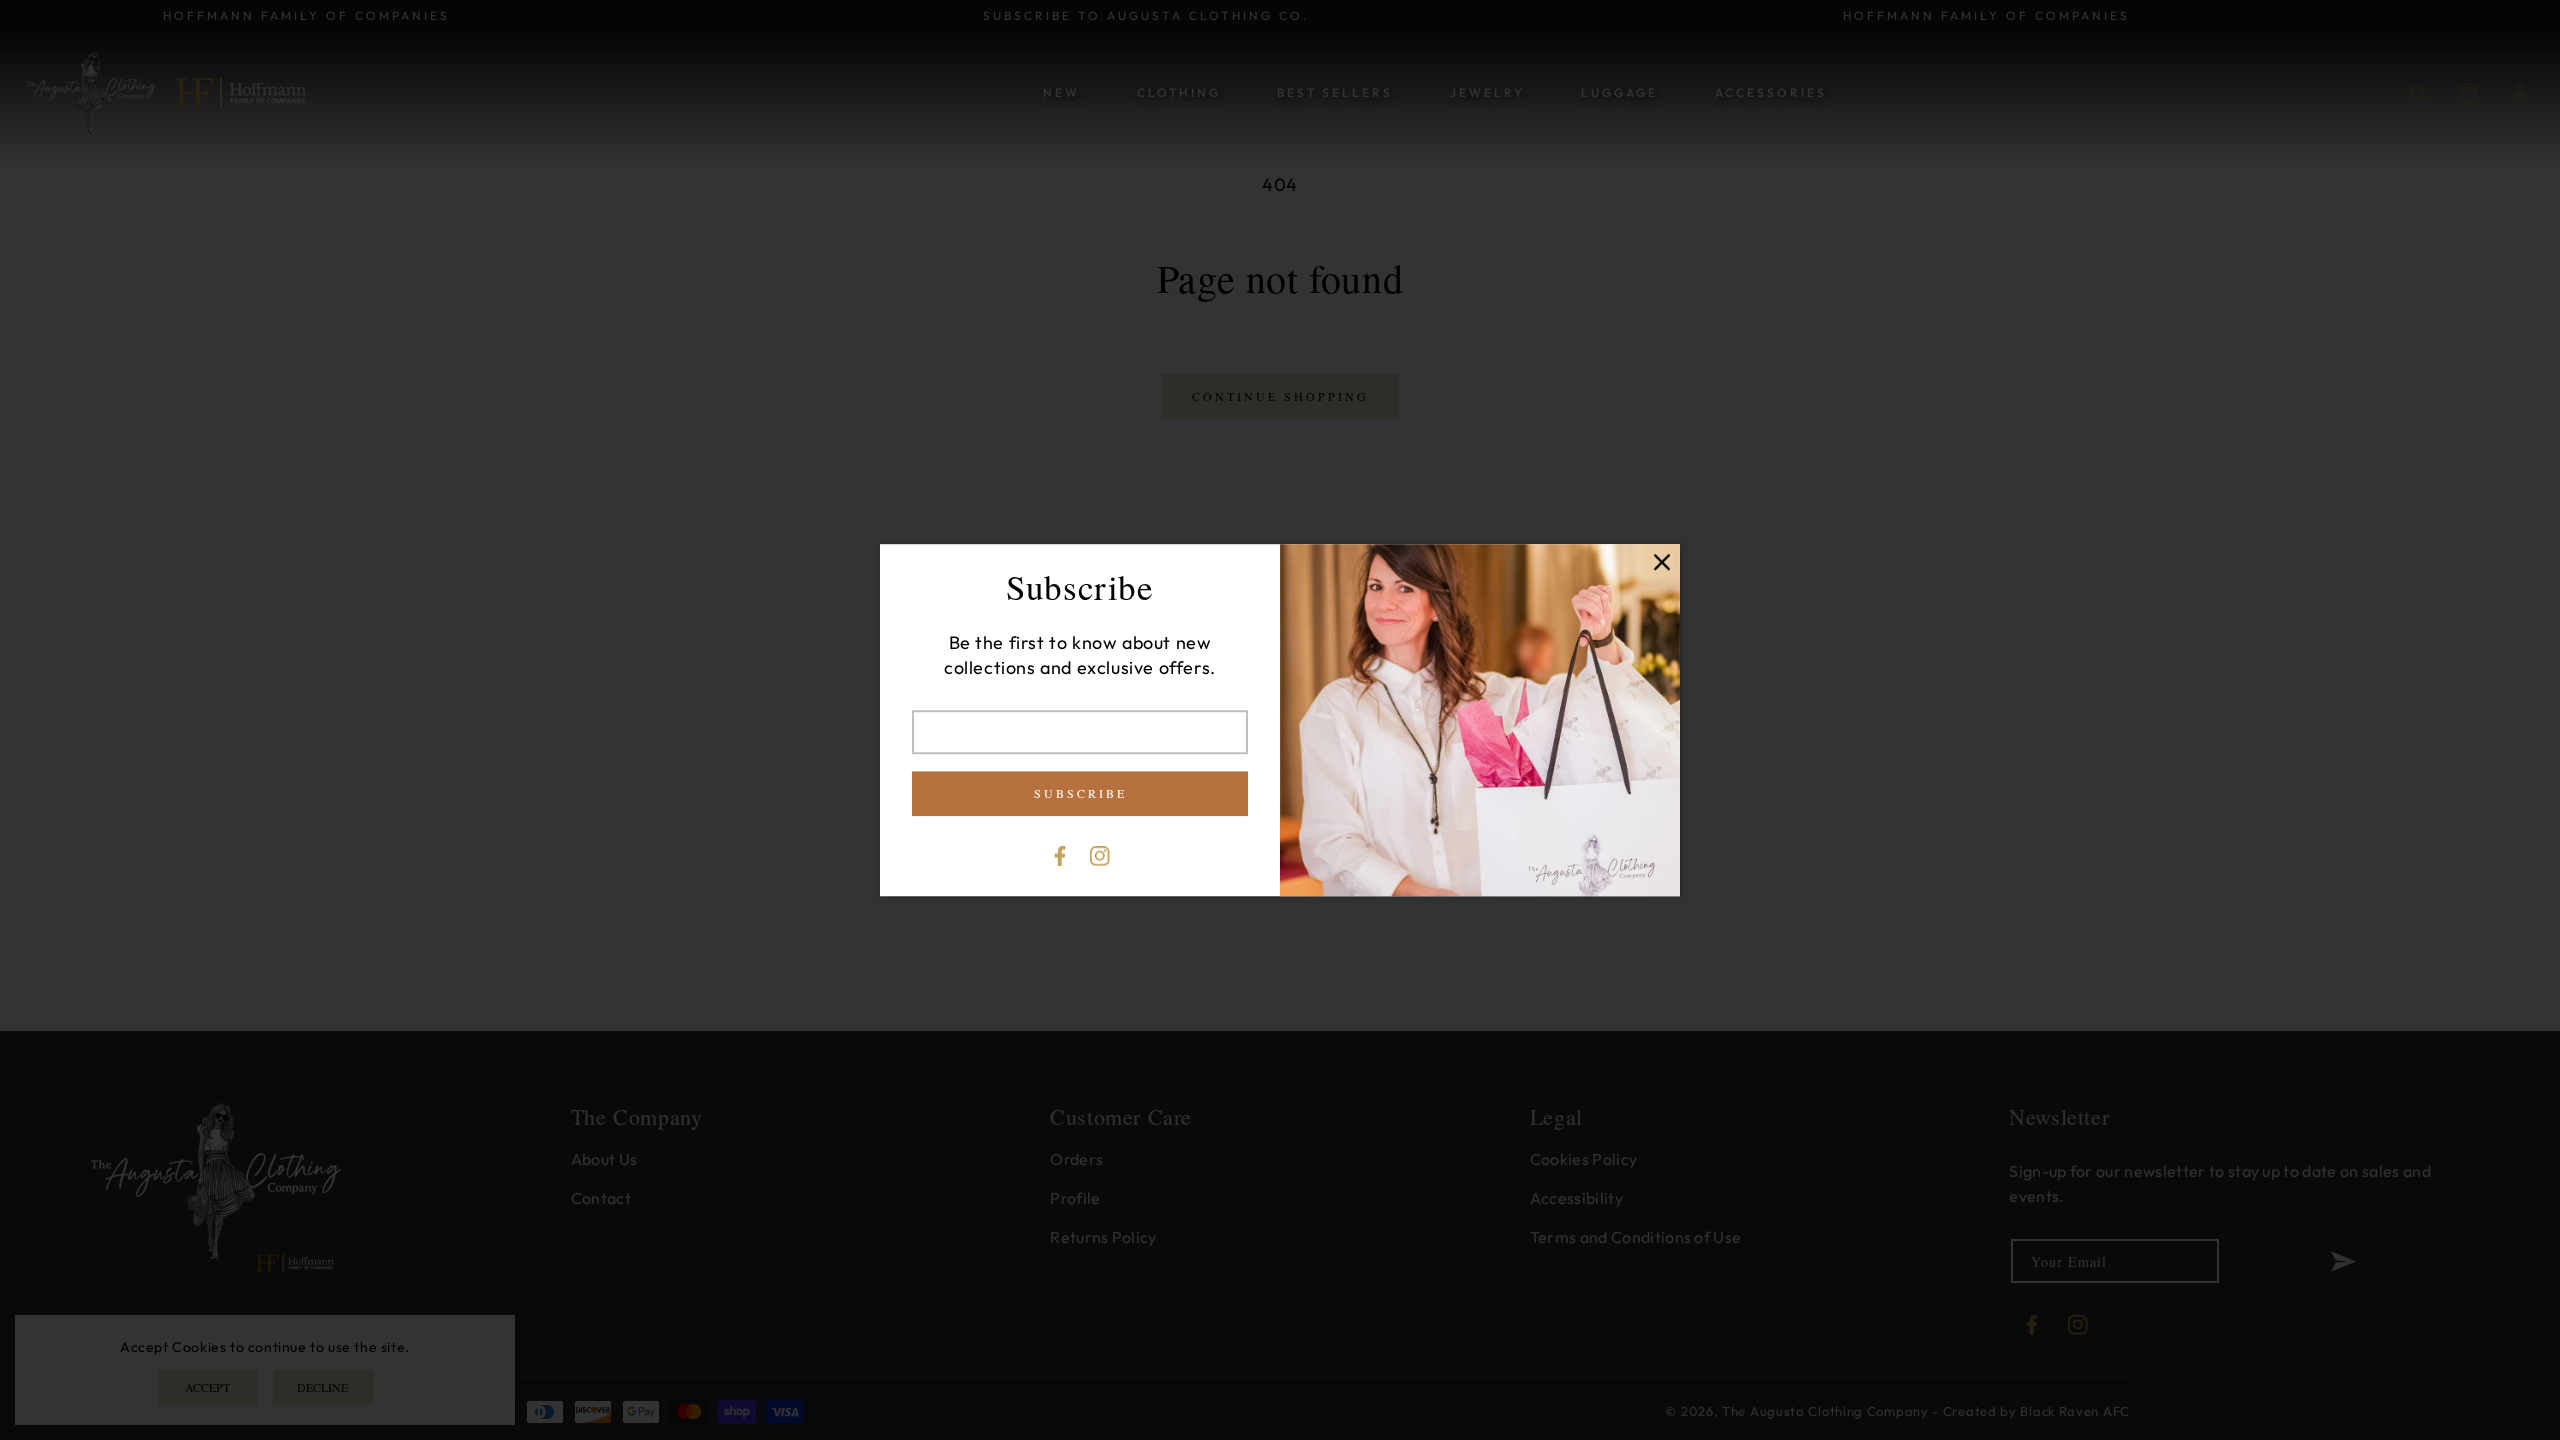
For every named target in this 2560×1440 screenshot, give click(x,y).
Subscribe (1080, 793)
